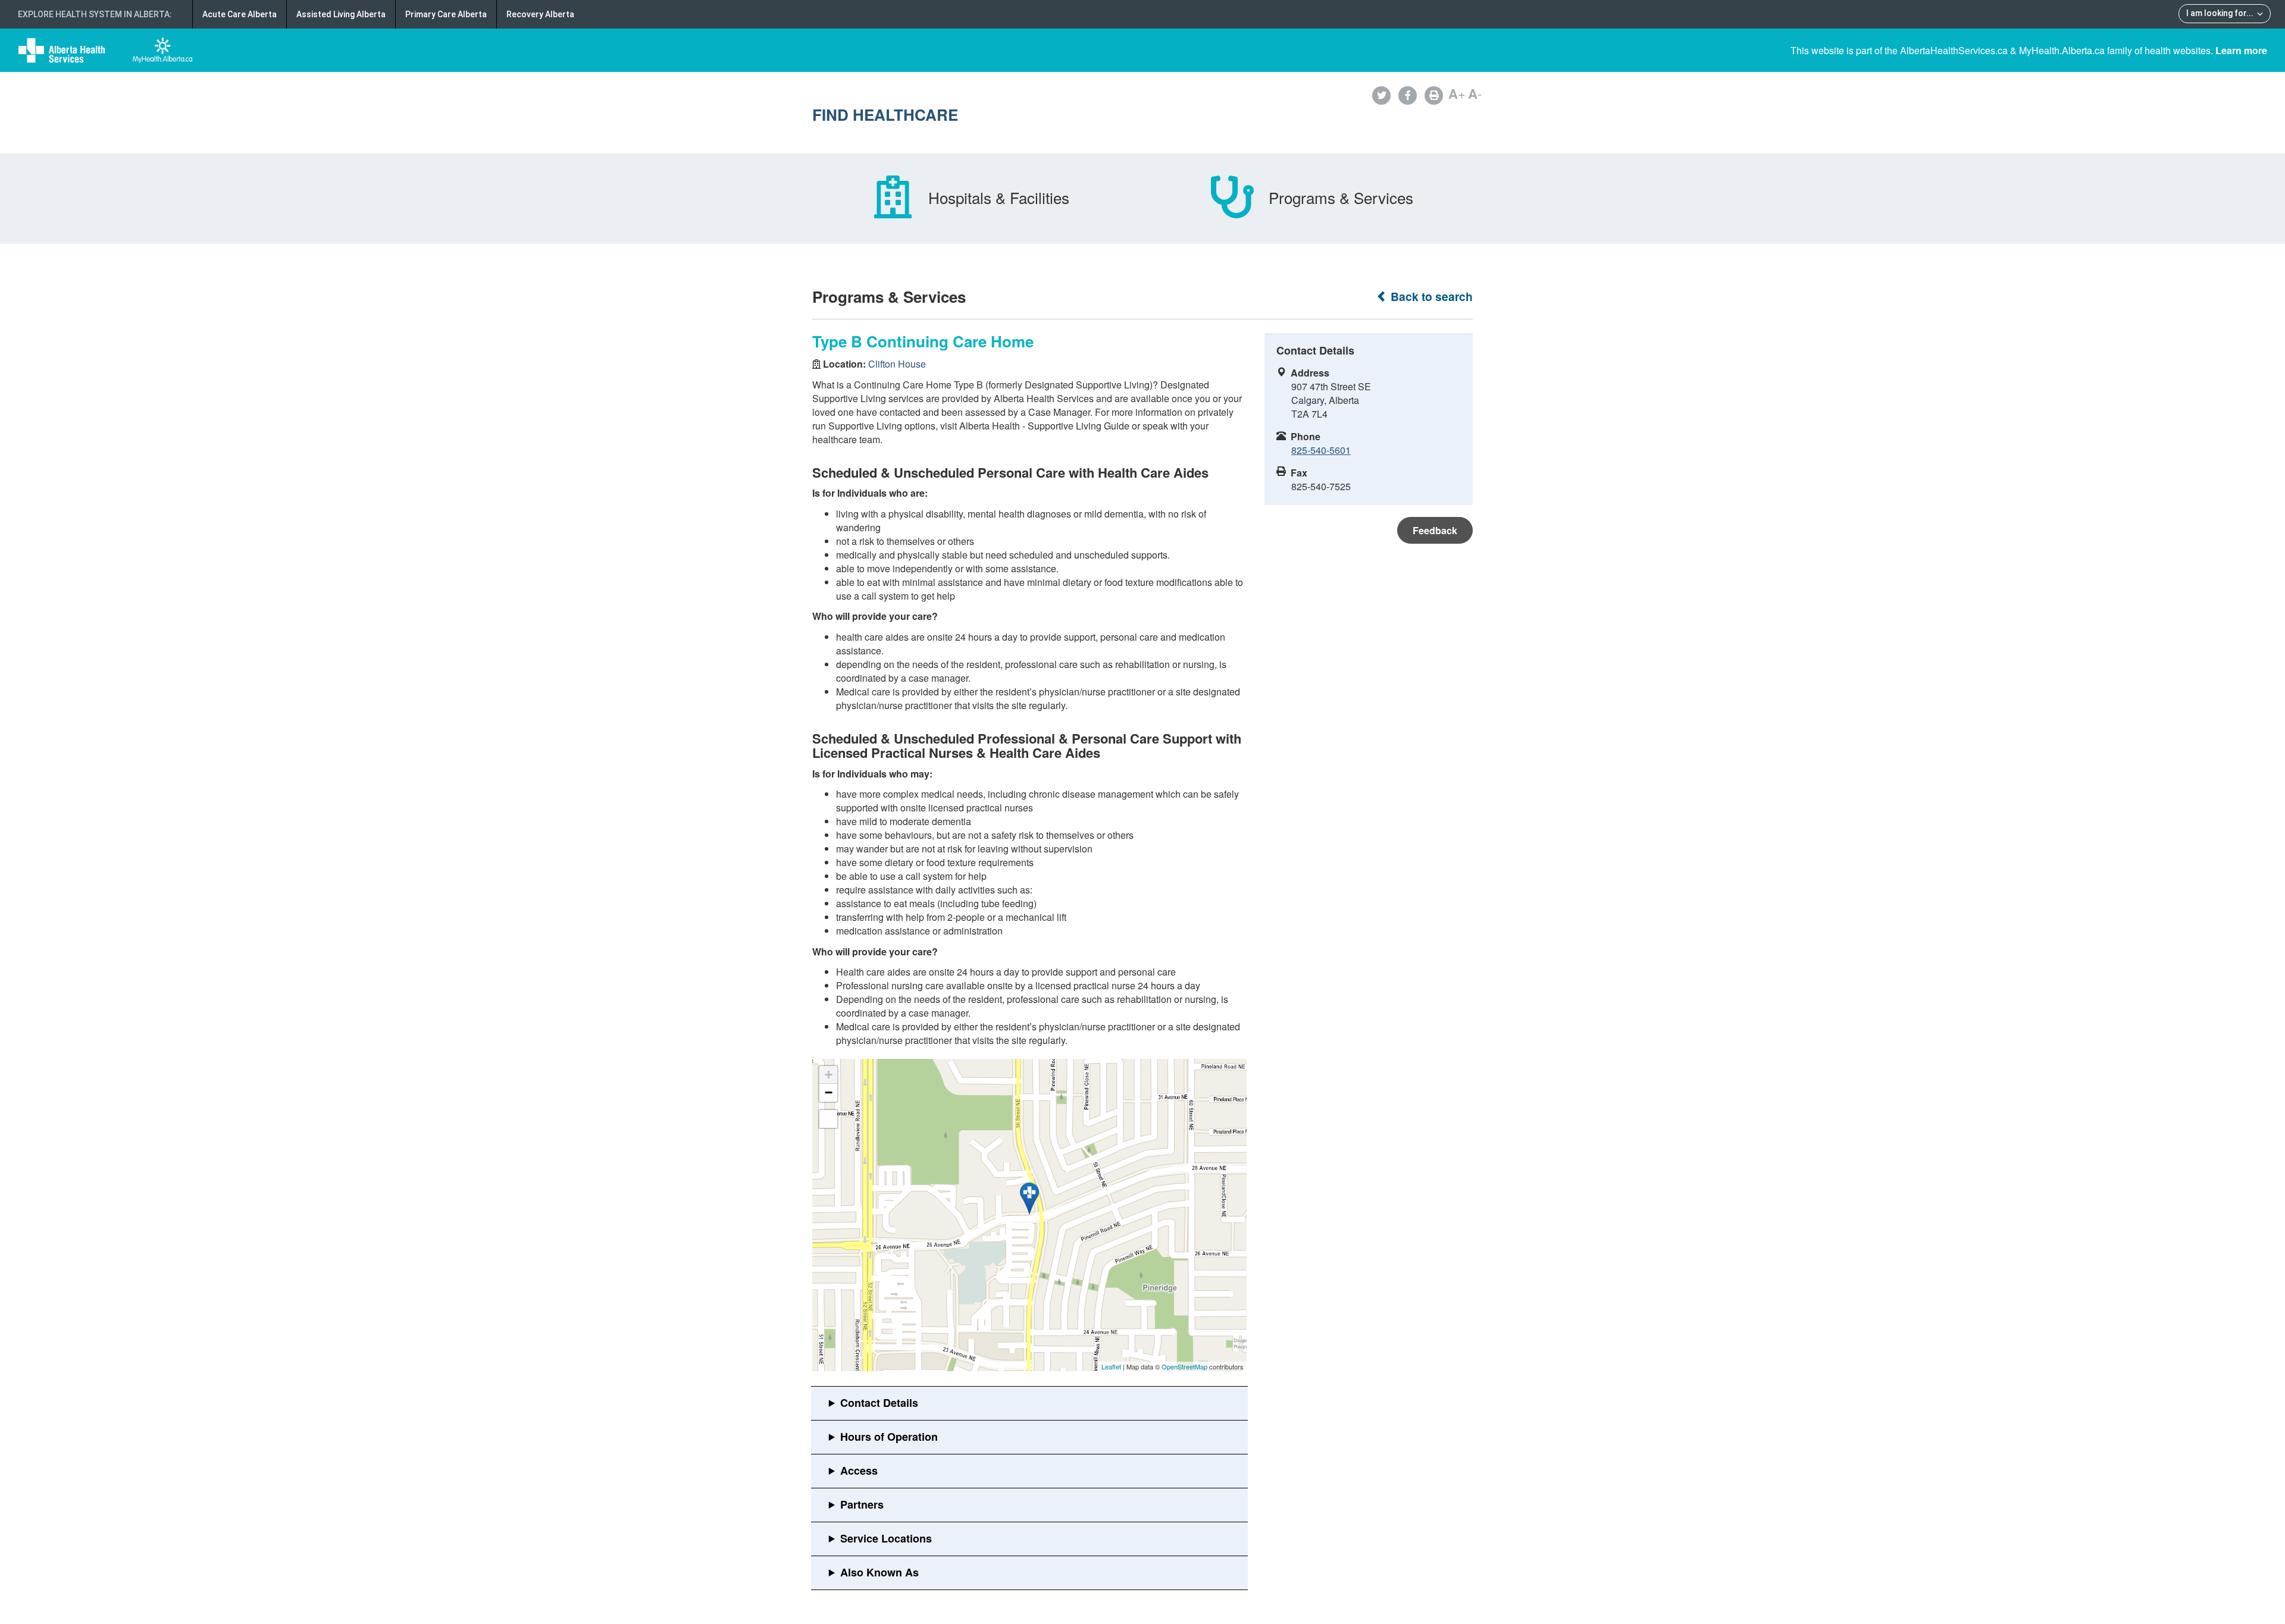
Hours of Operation (889, 1437)
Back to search (1430, 297)
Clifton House (897, 364)
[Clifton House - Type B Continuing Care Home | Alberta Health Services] (1029, 1199)
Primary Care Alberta (446, 14)
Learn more (2241, 50)
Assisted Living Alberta (341, 14)
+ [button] (829, 1075)
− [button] (829, 1092)
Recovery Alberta (540, 14)
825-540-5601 (1321, 450)
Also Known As (879, 1572)
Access (859, 1471)
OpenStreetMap (1184, 1366)
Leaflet (1111, 1366)
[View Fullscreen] (828, 1119)
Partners (862, 1504)
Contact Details (879, 1403)
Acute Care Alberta (240, 14)
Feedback (1435, 530)
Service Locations (886, 1538)
